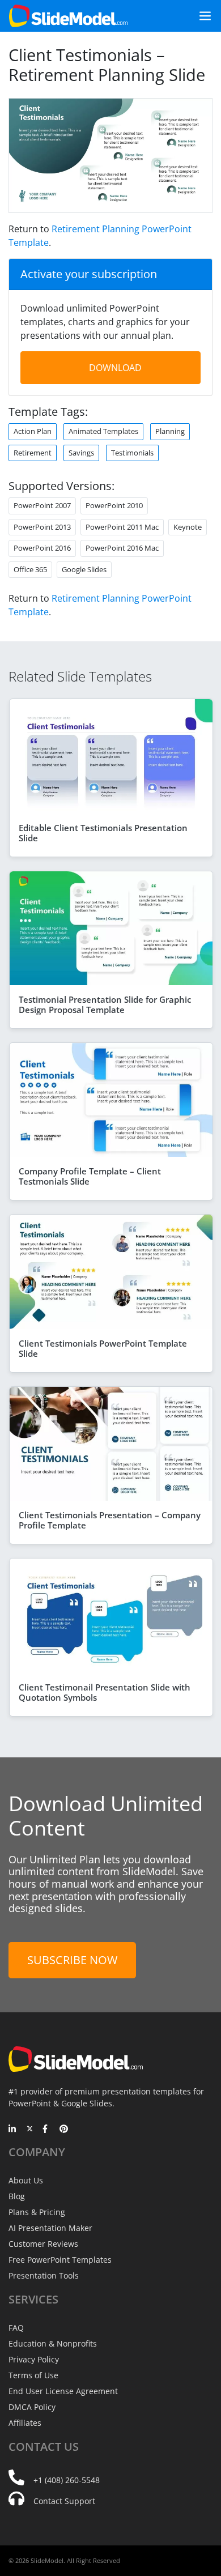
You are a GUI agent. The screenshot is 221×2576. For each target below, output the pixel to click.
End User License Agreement (63, 2391)
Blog (17, 2196)
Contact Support (64, 2501)
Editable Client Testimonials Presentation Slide (103, 833)
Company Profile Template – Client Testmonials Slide (90, 1176)
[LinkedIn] (13, 2130)
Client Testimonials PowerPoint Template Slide (103, 1348)
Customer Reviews (43, 2244)
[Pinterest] (64, 2130)
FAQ (16, 2328)
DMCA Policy (32, 2407)
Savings (81, 453)
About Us (26, 2180)
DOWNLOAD (115, 368)
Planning (170, 431)
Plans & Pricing (37, 2212)
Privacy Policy (34, 2359)
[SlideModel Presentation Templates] (68, 16)
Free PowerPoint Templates (60, 2260)
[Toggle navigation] (201, 16)
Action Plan (33, 431)
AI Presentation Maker (50, 2228)
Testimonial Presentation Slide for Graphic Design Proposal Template (105, 1004)
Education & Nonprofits (53, 2343)
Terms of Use (33, 2375)
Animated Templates (103, 431)
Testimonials (132, 453)
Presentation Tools (44, 2275)
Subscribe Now (72, 1960)
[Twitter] (30, 2130)
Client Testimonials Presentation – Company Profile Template (110, 1520)
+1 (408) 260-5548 (67, 2480)
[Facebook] (47, 2130)
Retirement (33, 453)
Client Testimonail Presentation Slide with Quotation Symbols (105, 1692)
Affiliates (25, 2423)
